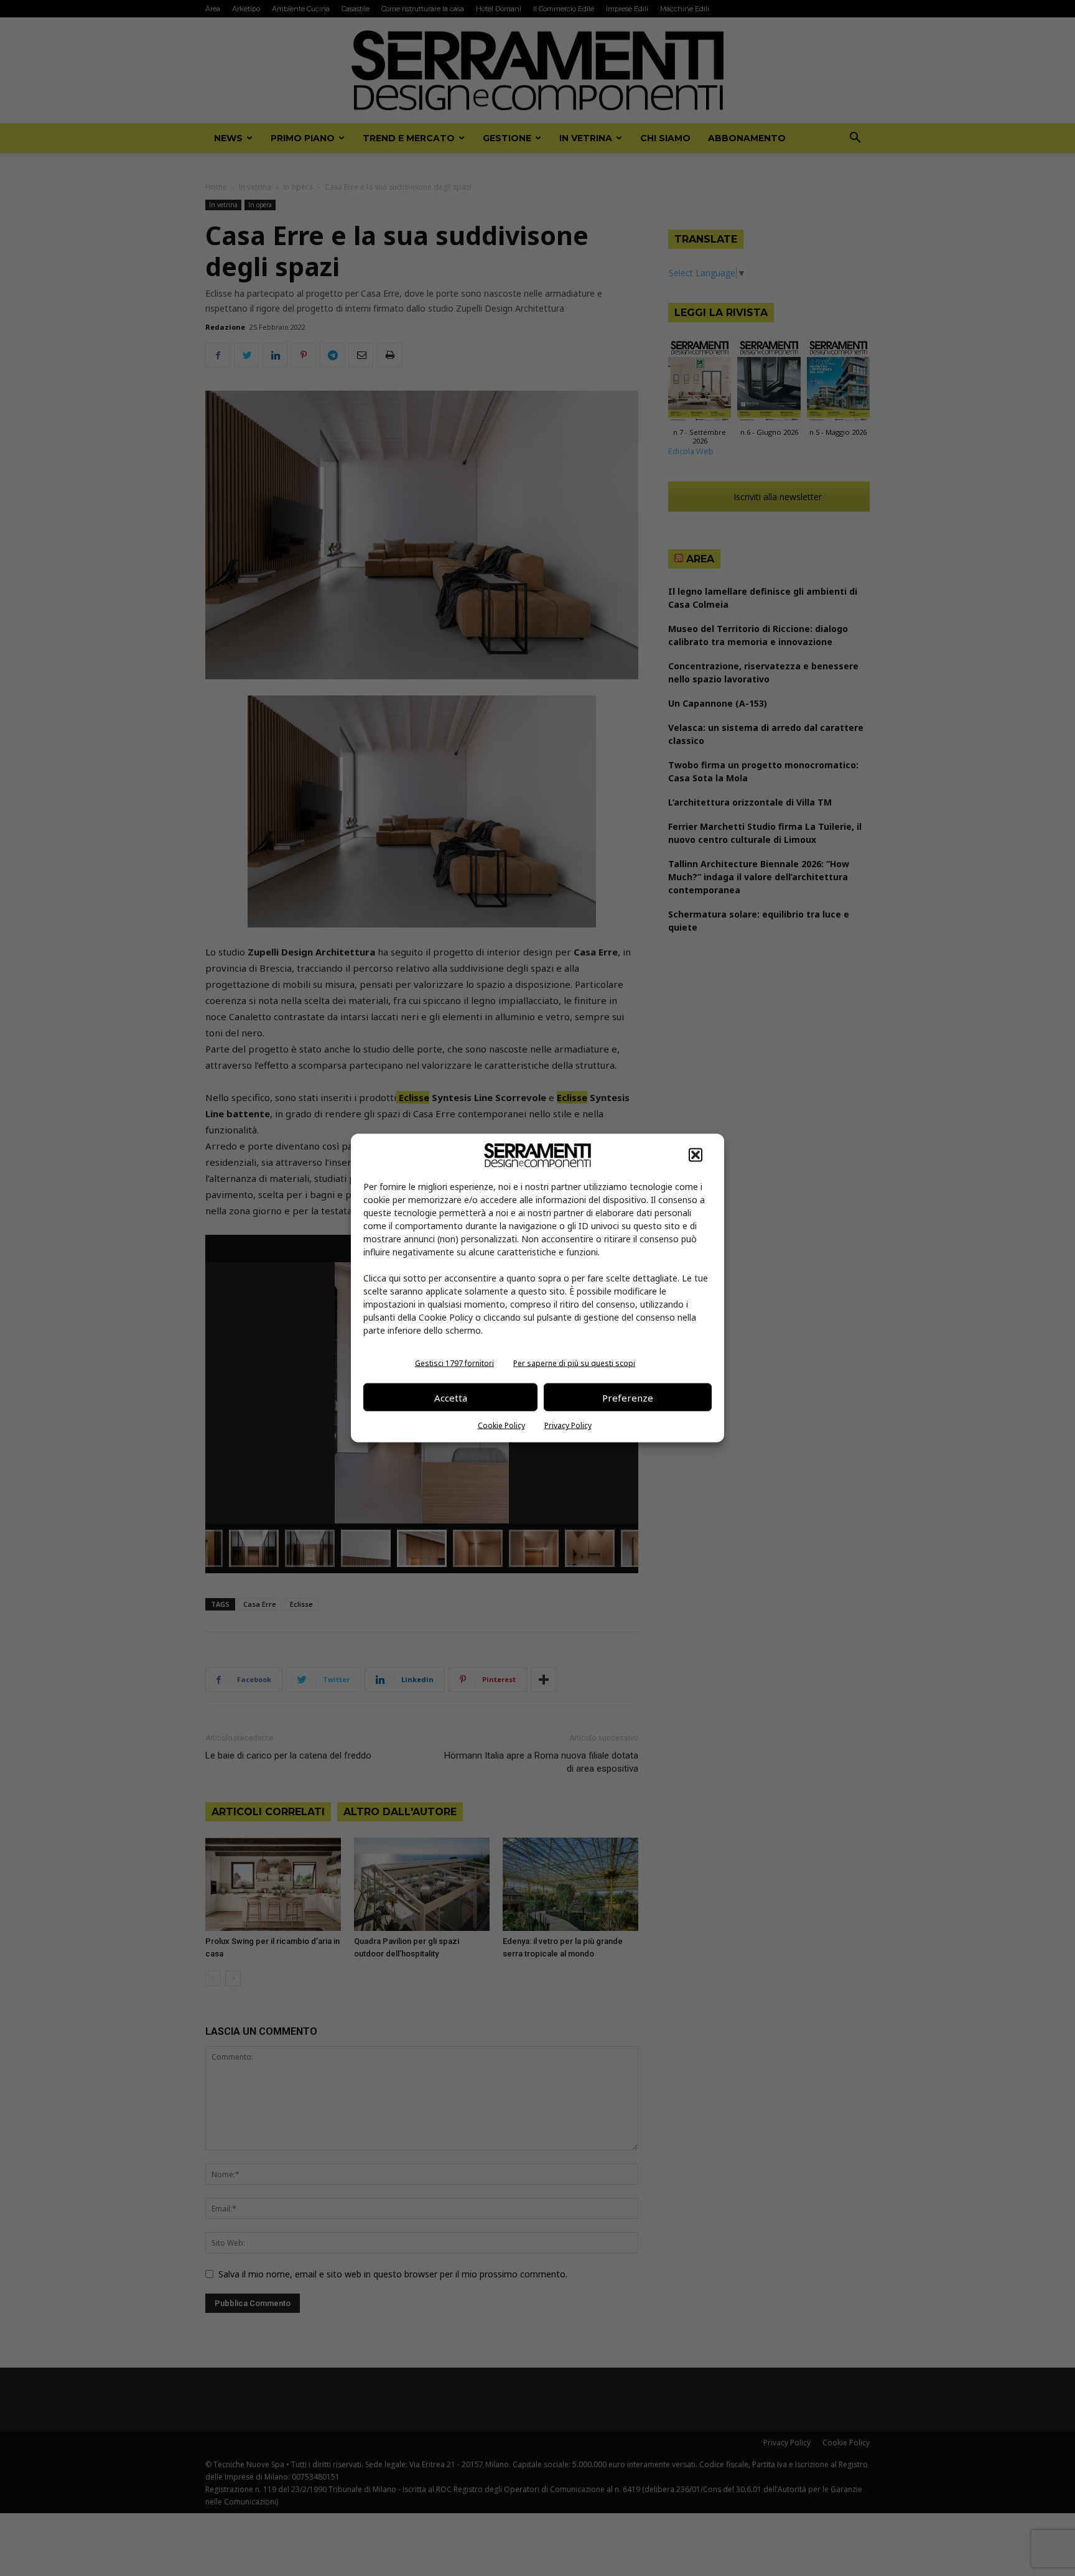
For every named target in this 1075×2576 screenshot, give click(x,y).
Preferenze (628, 1397)
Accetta (451, 1397)
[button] (696, 1155)
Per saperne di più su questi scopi (574, 1363)
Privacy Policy (568, 1425)
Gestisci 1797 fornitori (454, 1363)
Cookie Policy (501, 1425)
